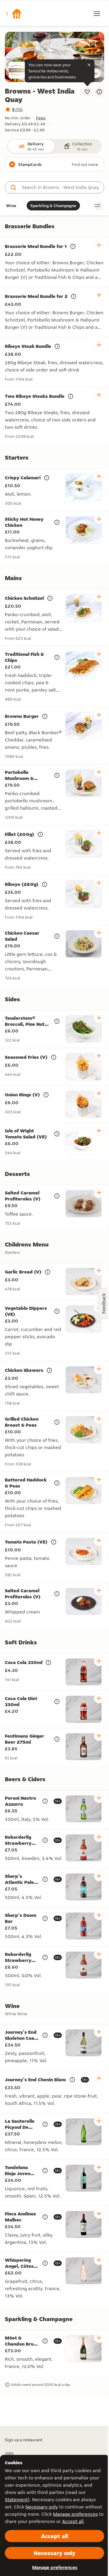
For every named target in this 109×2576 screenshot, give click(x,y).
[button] (13, 14)
